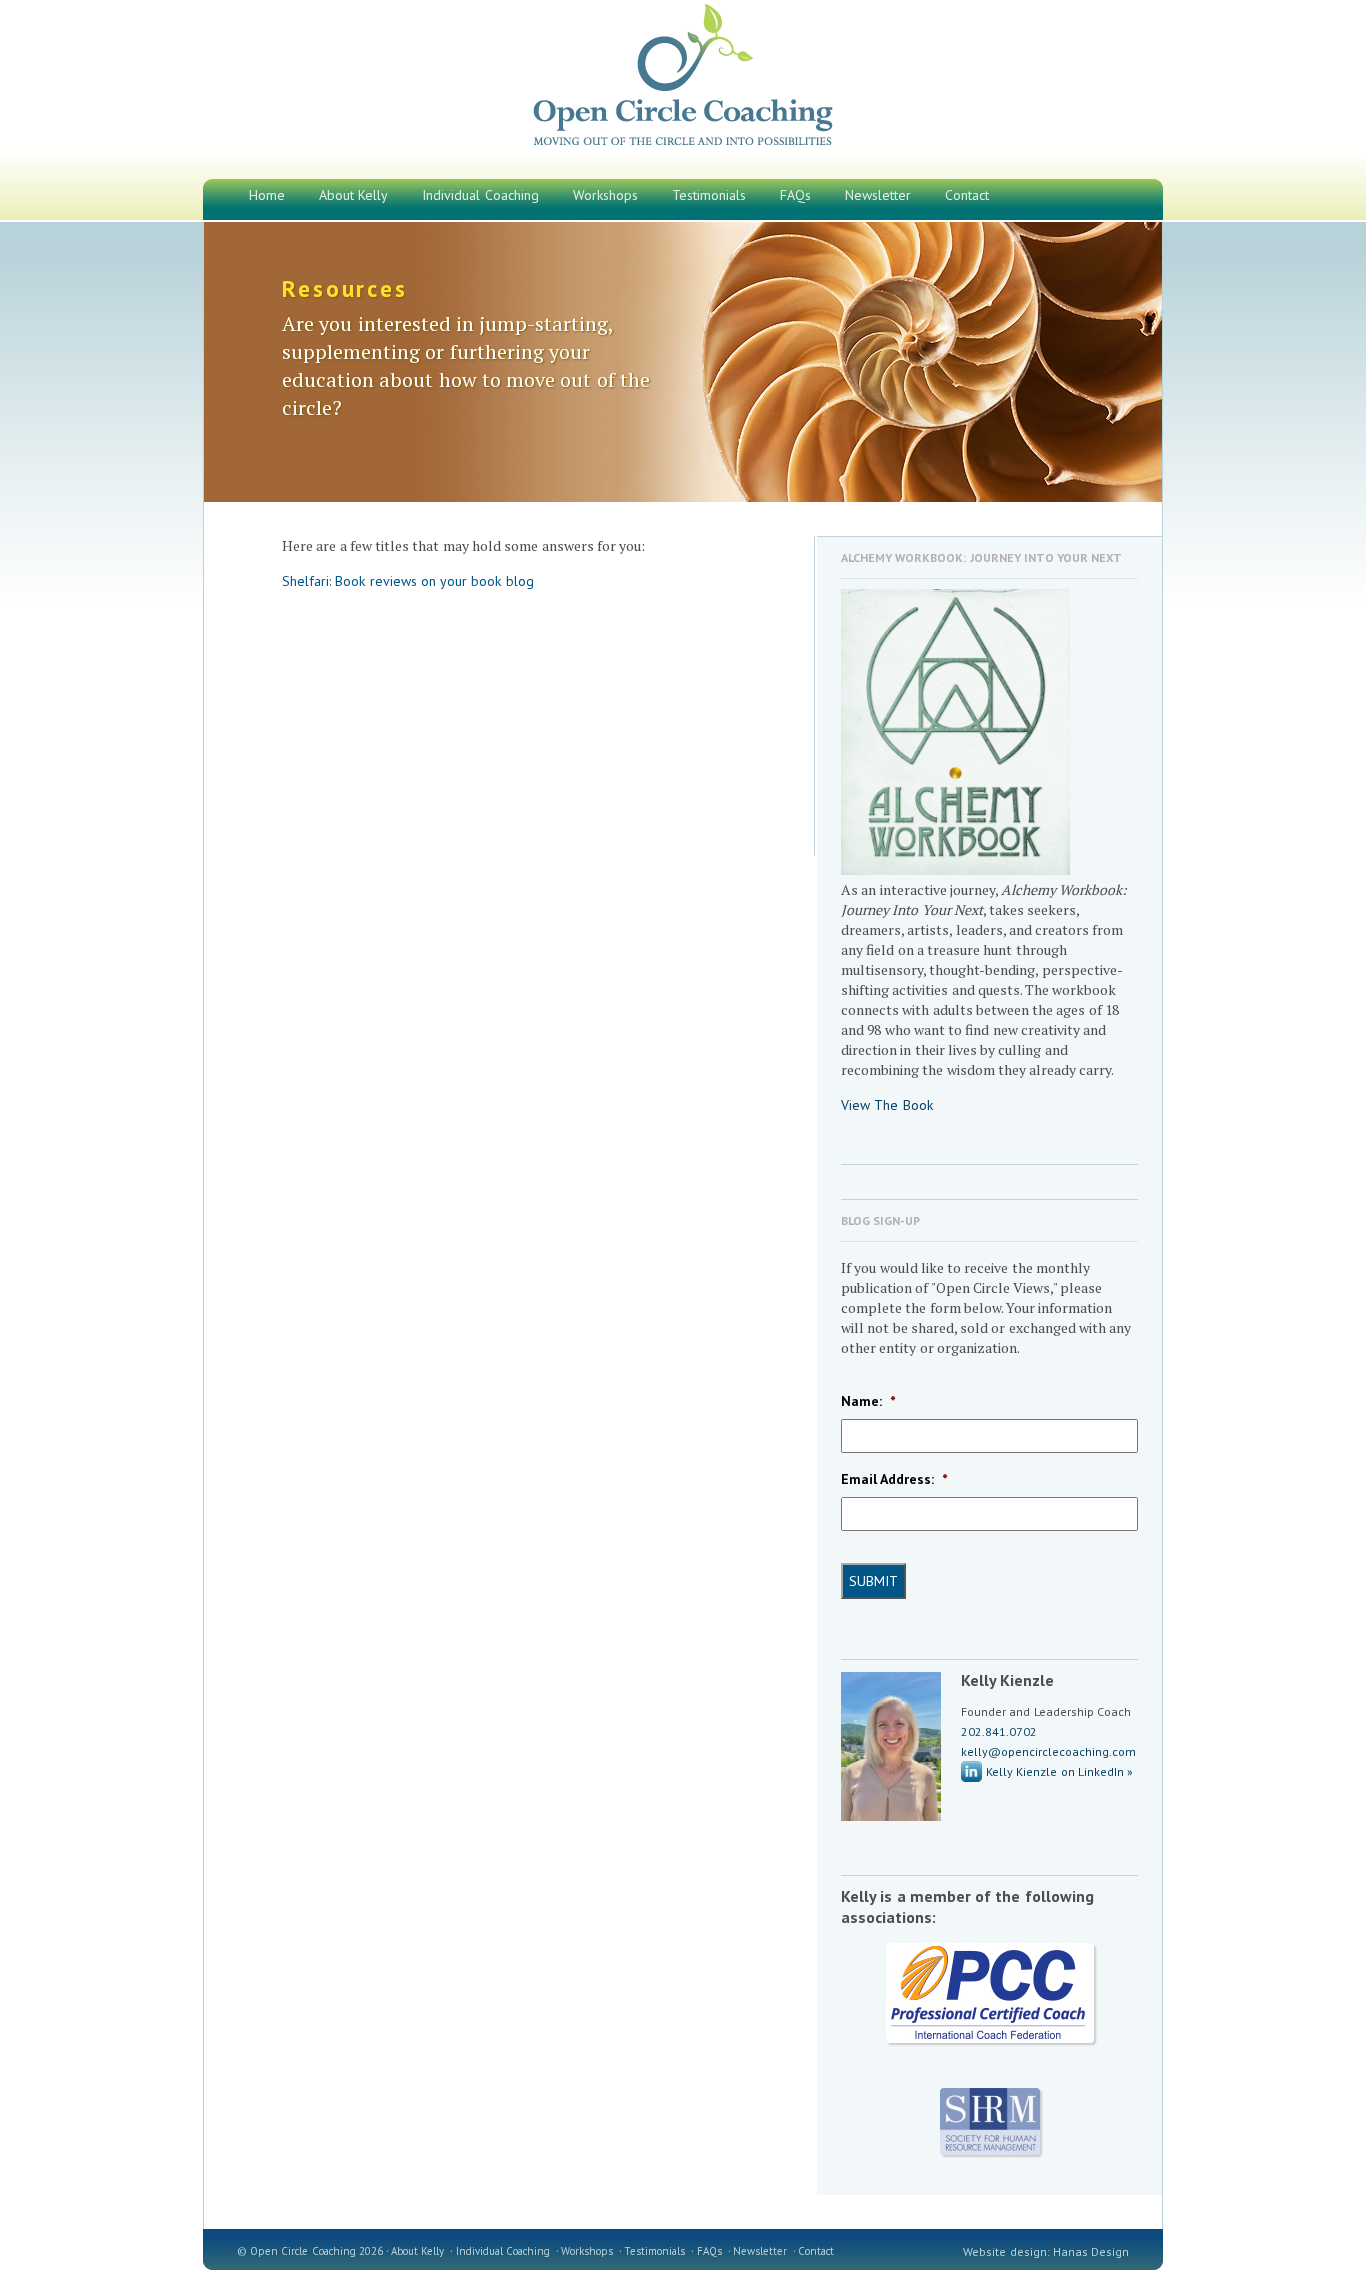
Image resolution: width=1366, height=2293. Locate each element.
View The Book (887, 1105)
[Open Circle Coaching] (683, 145)
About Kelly (417, 2251)
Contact (816, 2251)
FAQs (709, 2251)
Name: (868, 1401)
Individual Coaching (503, 2251)
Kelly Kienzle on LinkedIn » (1059, 1771)
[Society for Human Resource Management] (989, 2121)
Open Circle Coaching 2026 (316, 2251)
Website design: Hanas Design (1046, 2251)
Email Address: (894, 1479)
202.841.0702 (999, 1731)
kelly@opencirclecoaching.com (1048, 1751)
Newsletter (760, 2251)
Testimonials (654, 2251)
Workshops (587, 2251)
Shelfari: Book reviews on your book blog (408, 581)
